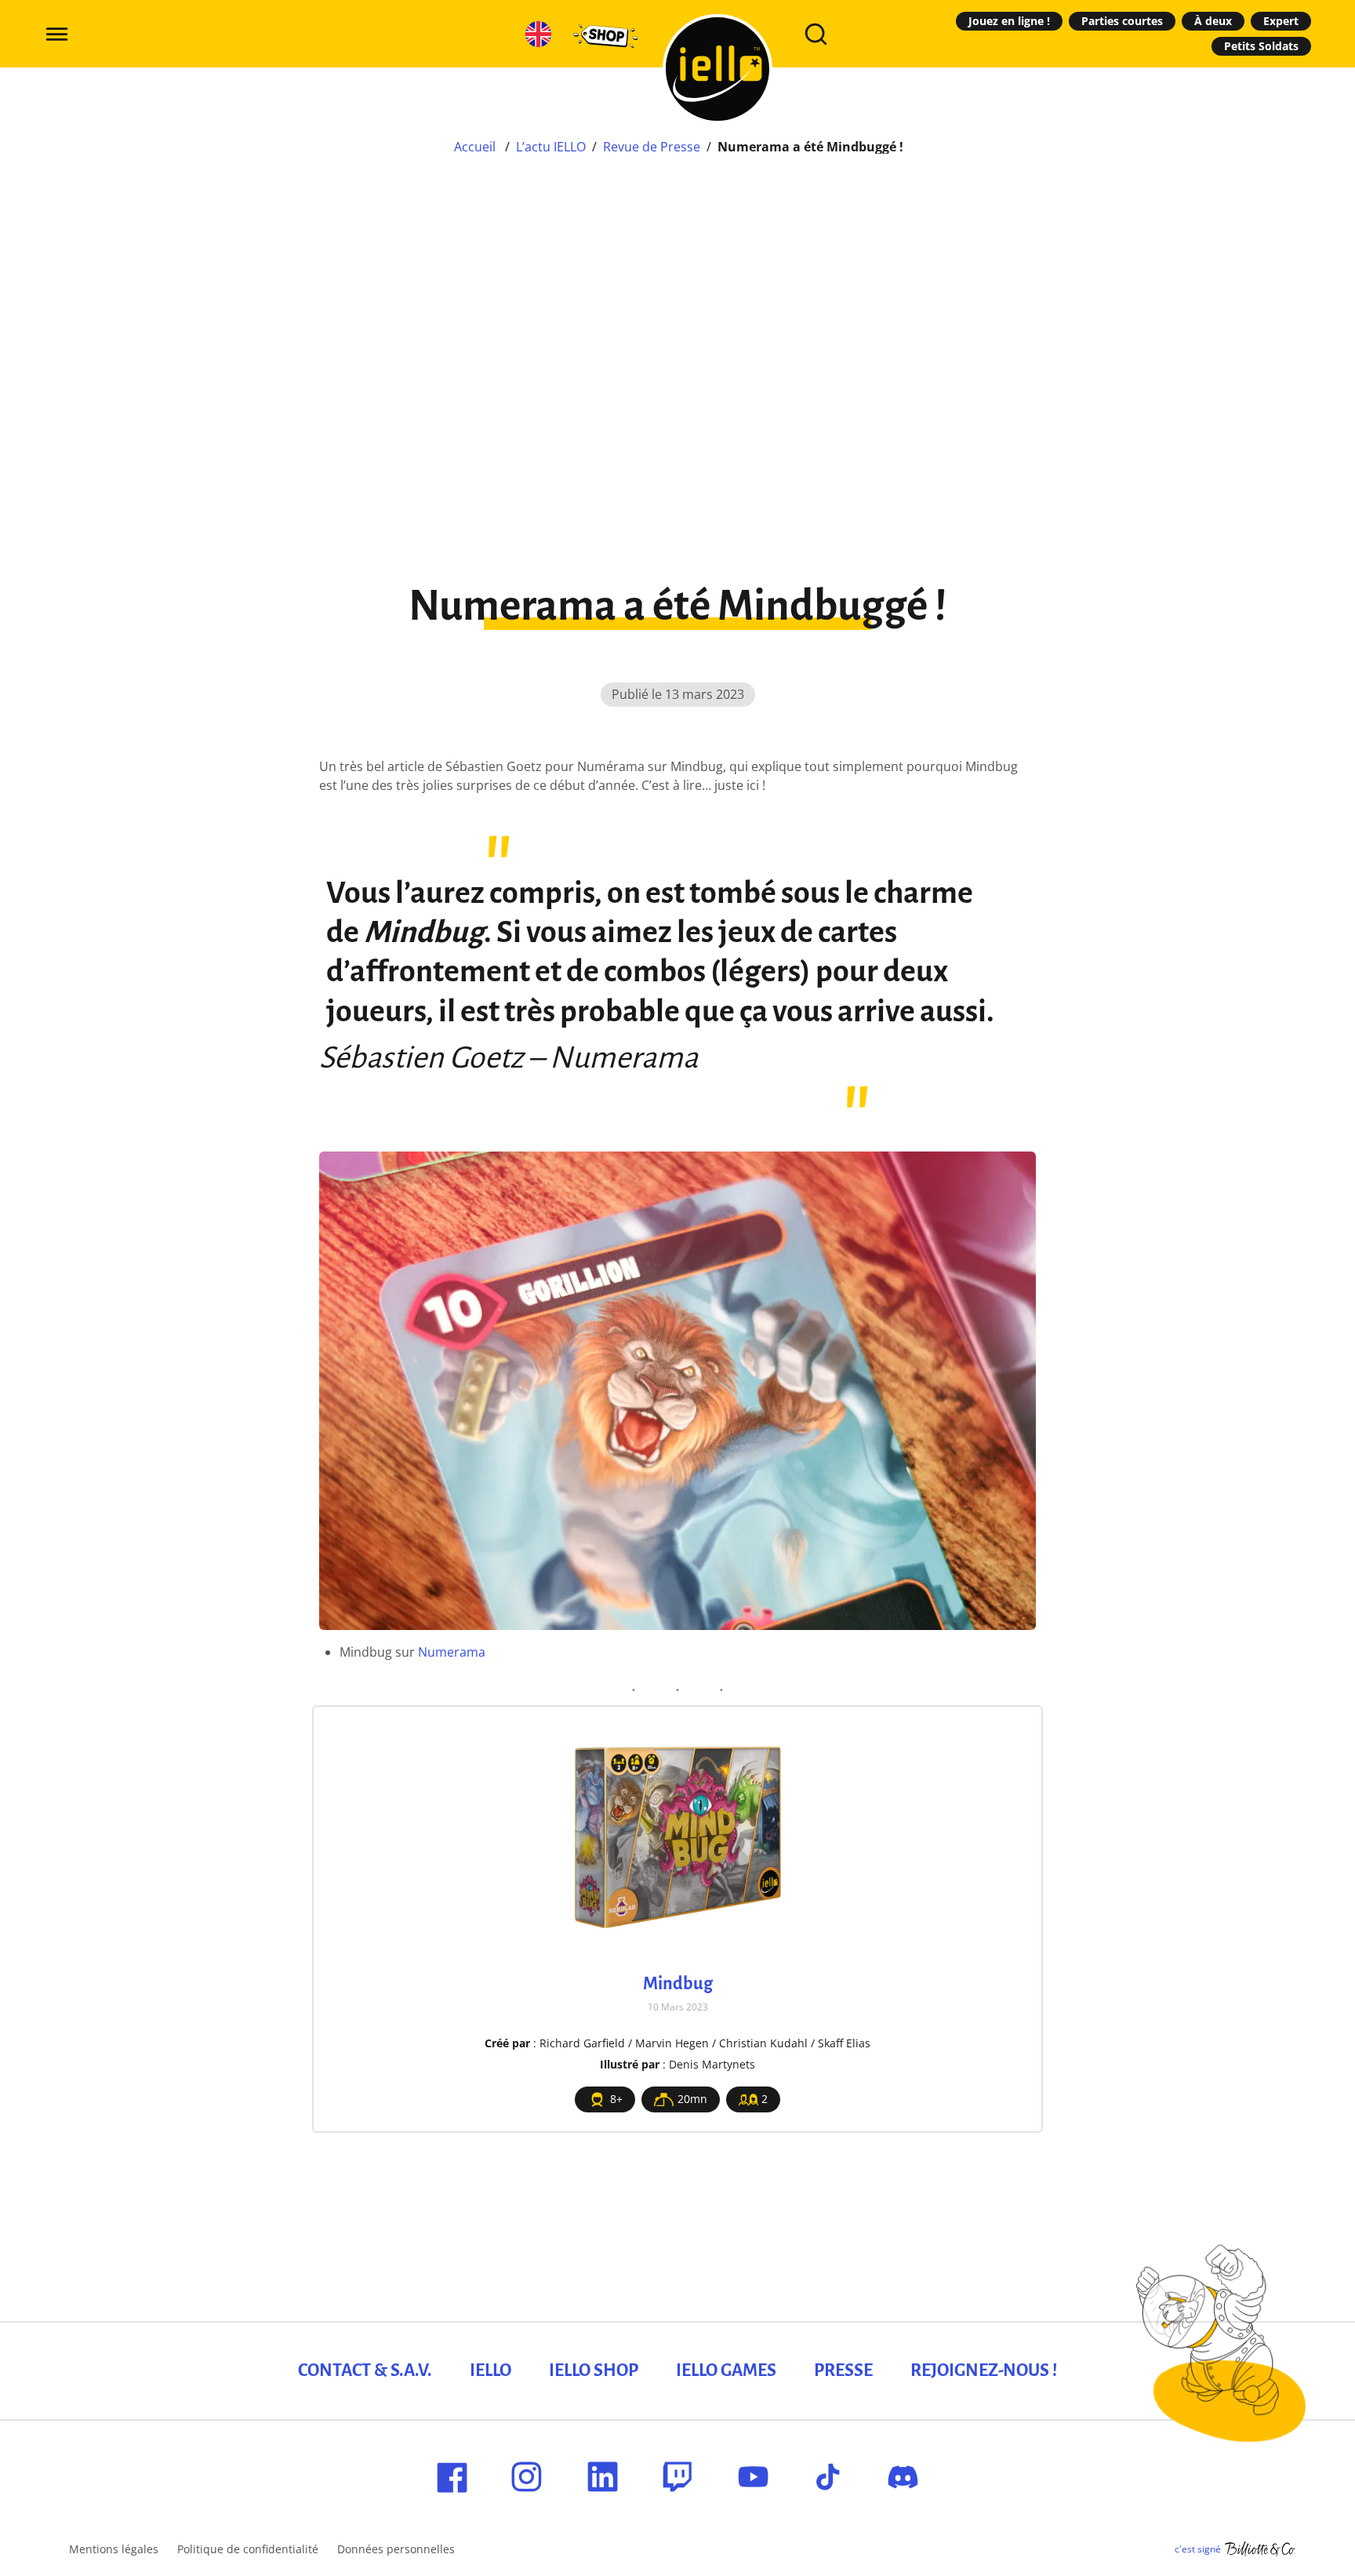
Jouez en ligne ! (1009, 21)
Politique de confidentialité (248, 2549)
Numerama (452, 1652)
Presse (843, 2370)
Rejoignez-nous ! (984, 2370)
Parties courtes (1122, 21)
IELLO (490, 2370)
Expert (1281, 21)
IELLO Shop (594, 2370)
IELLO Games (726, 2370)
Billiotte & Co (1260, 2549)
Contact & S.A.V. (365, 2370)
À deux (1213, 21)
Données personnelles (396, 2549)
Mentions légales (114, 2549)
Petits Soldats (1261, 46)
